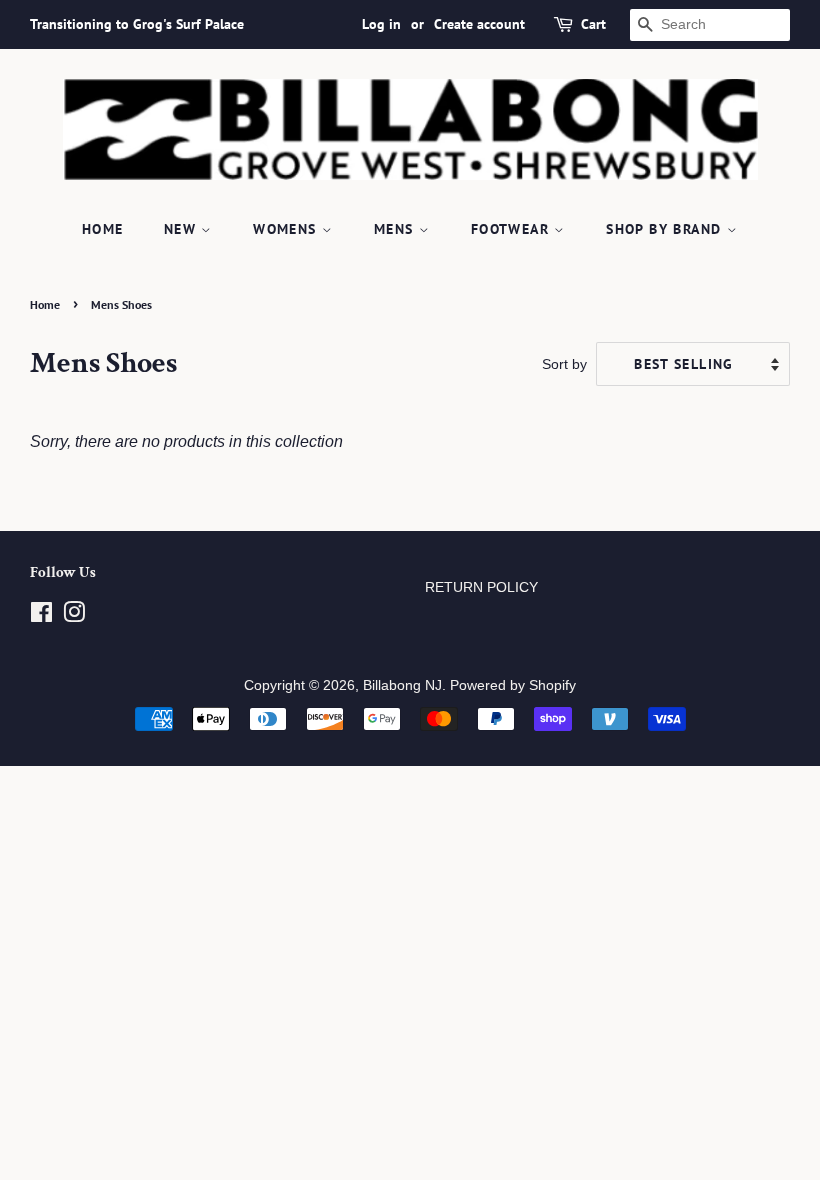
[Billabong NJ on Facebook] (41, 616)
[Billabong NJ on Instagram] (74, 616)
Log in (381, 24)
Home (103, 229)
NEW (183, 229)
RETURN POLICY (481, 587)
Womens (287, 229)
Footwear (513, 229)
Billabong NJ (402, 685)
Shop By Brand (666, 229)
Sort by (564, 364)
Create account (479, 24)
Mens (396, 229)
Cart (593, 24)
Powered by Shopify (513, 685)
